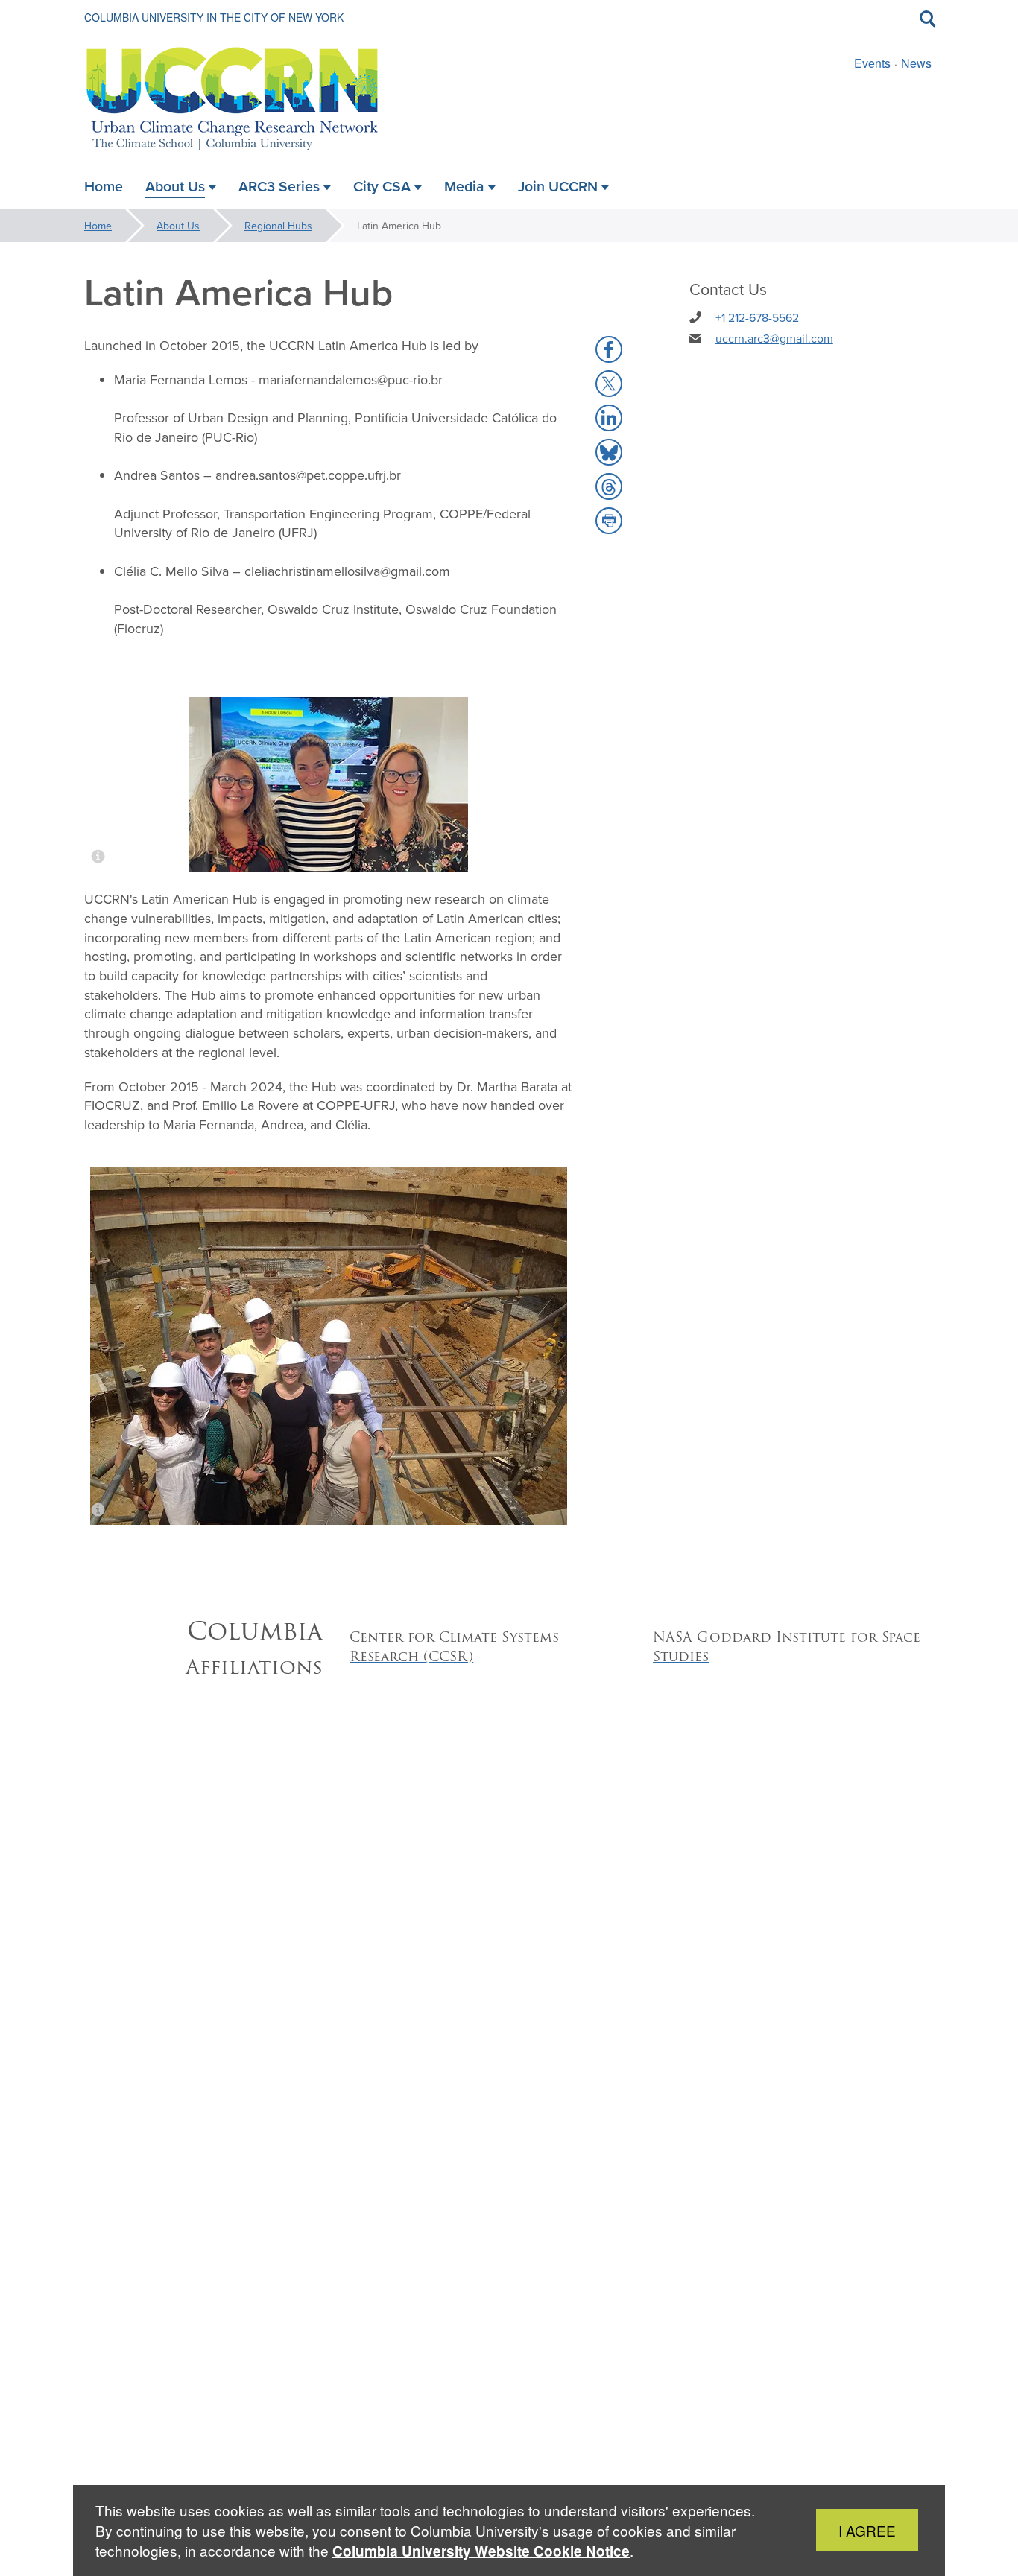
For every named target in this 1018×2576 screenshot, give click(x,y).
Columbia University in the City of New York (214, 17)
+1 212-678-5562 (757, 317)
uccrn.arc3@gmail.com (774, 338)
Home (98, 226)
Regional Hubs (278, 226)
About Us (178, 226)
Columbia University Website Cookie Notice (481, 2551)
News (916, 63)
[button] (609, 349)
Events (872, 63)
